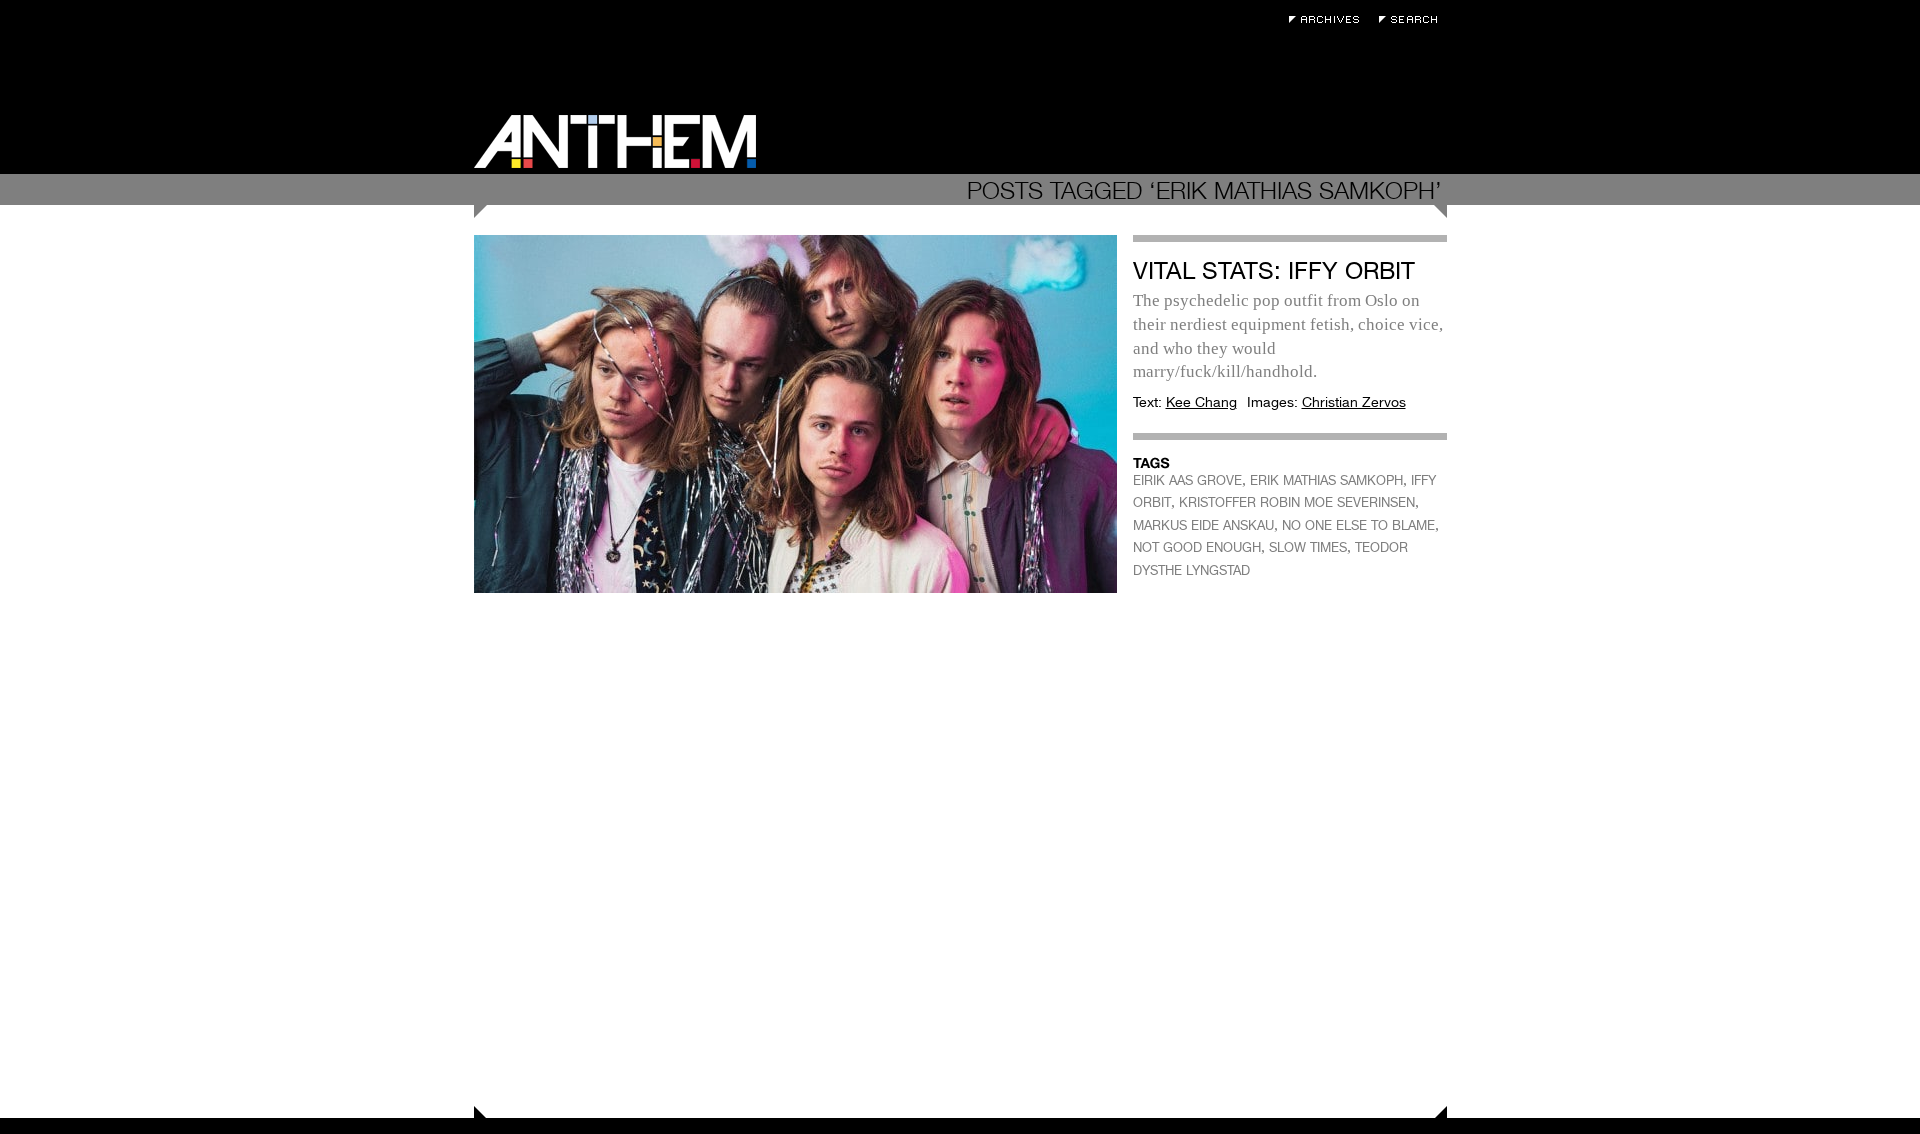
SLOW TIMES (1308, 547)
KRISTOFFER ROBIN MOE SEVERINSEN (1297, 502)
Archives (1329, 19)
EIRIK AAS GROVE (1187, 480)
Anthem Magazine (615, 141)
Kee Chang (1201, 402)
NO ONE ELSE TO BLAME (1358, 525)
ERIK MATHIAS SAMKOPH (1326, 480)
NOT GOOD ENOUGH (1197, 547)
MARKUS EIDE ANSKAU (1203, 525)
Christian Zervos (1354, 402)
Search (1413, 19)
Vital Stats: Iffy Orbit (1274, 270)
